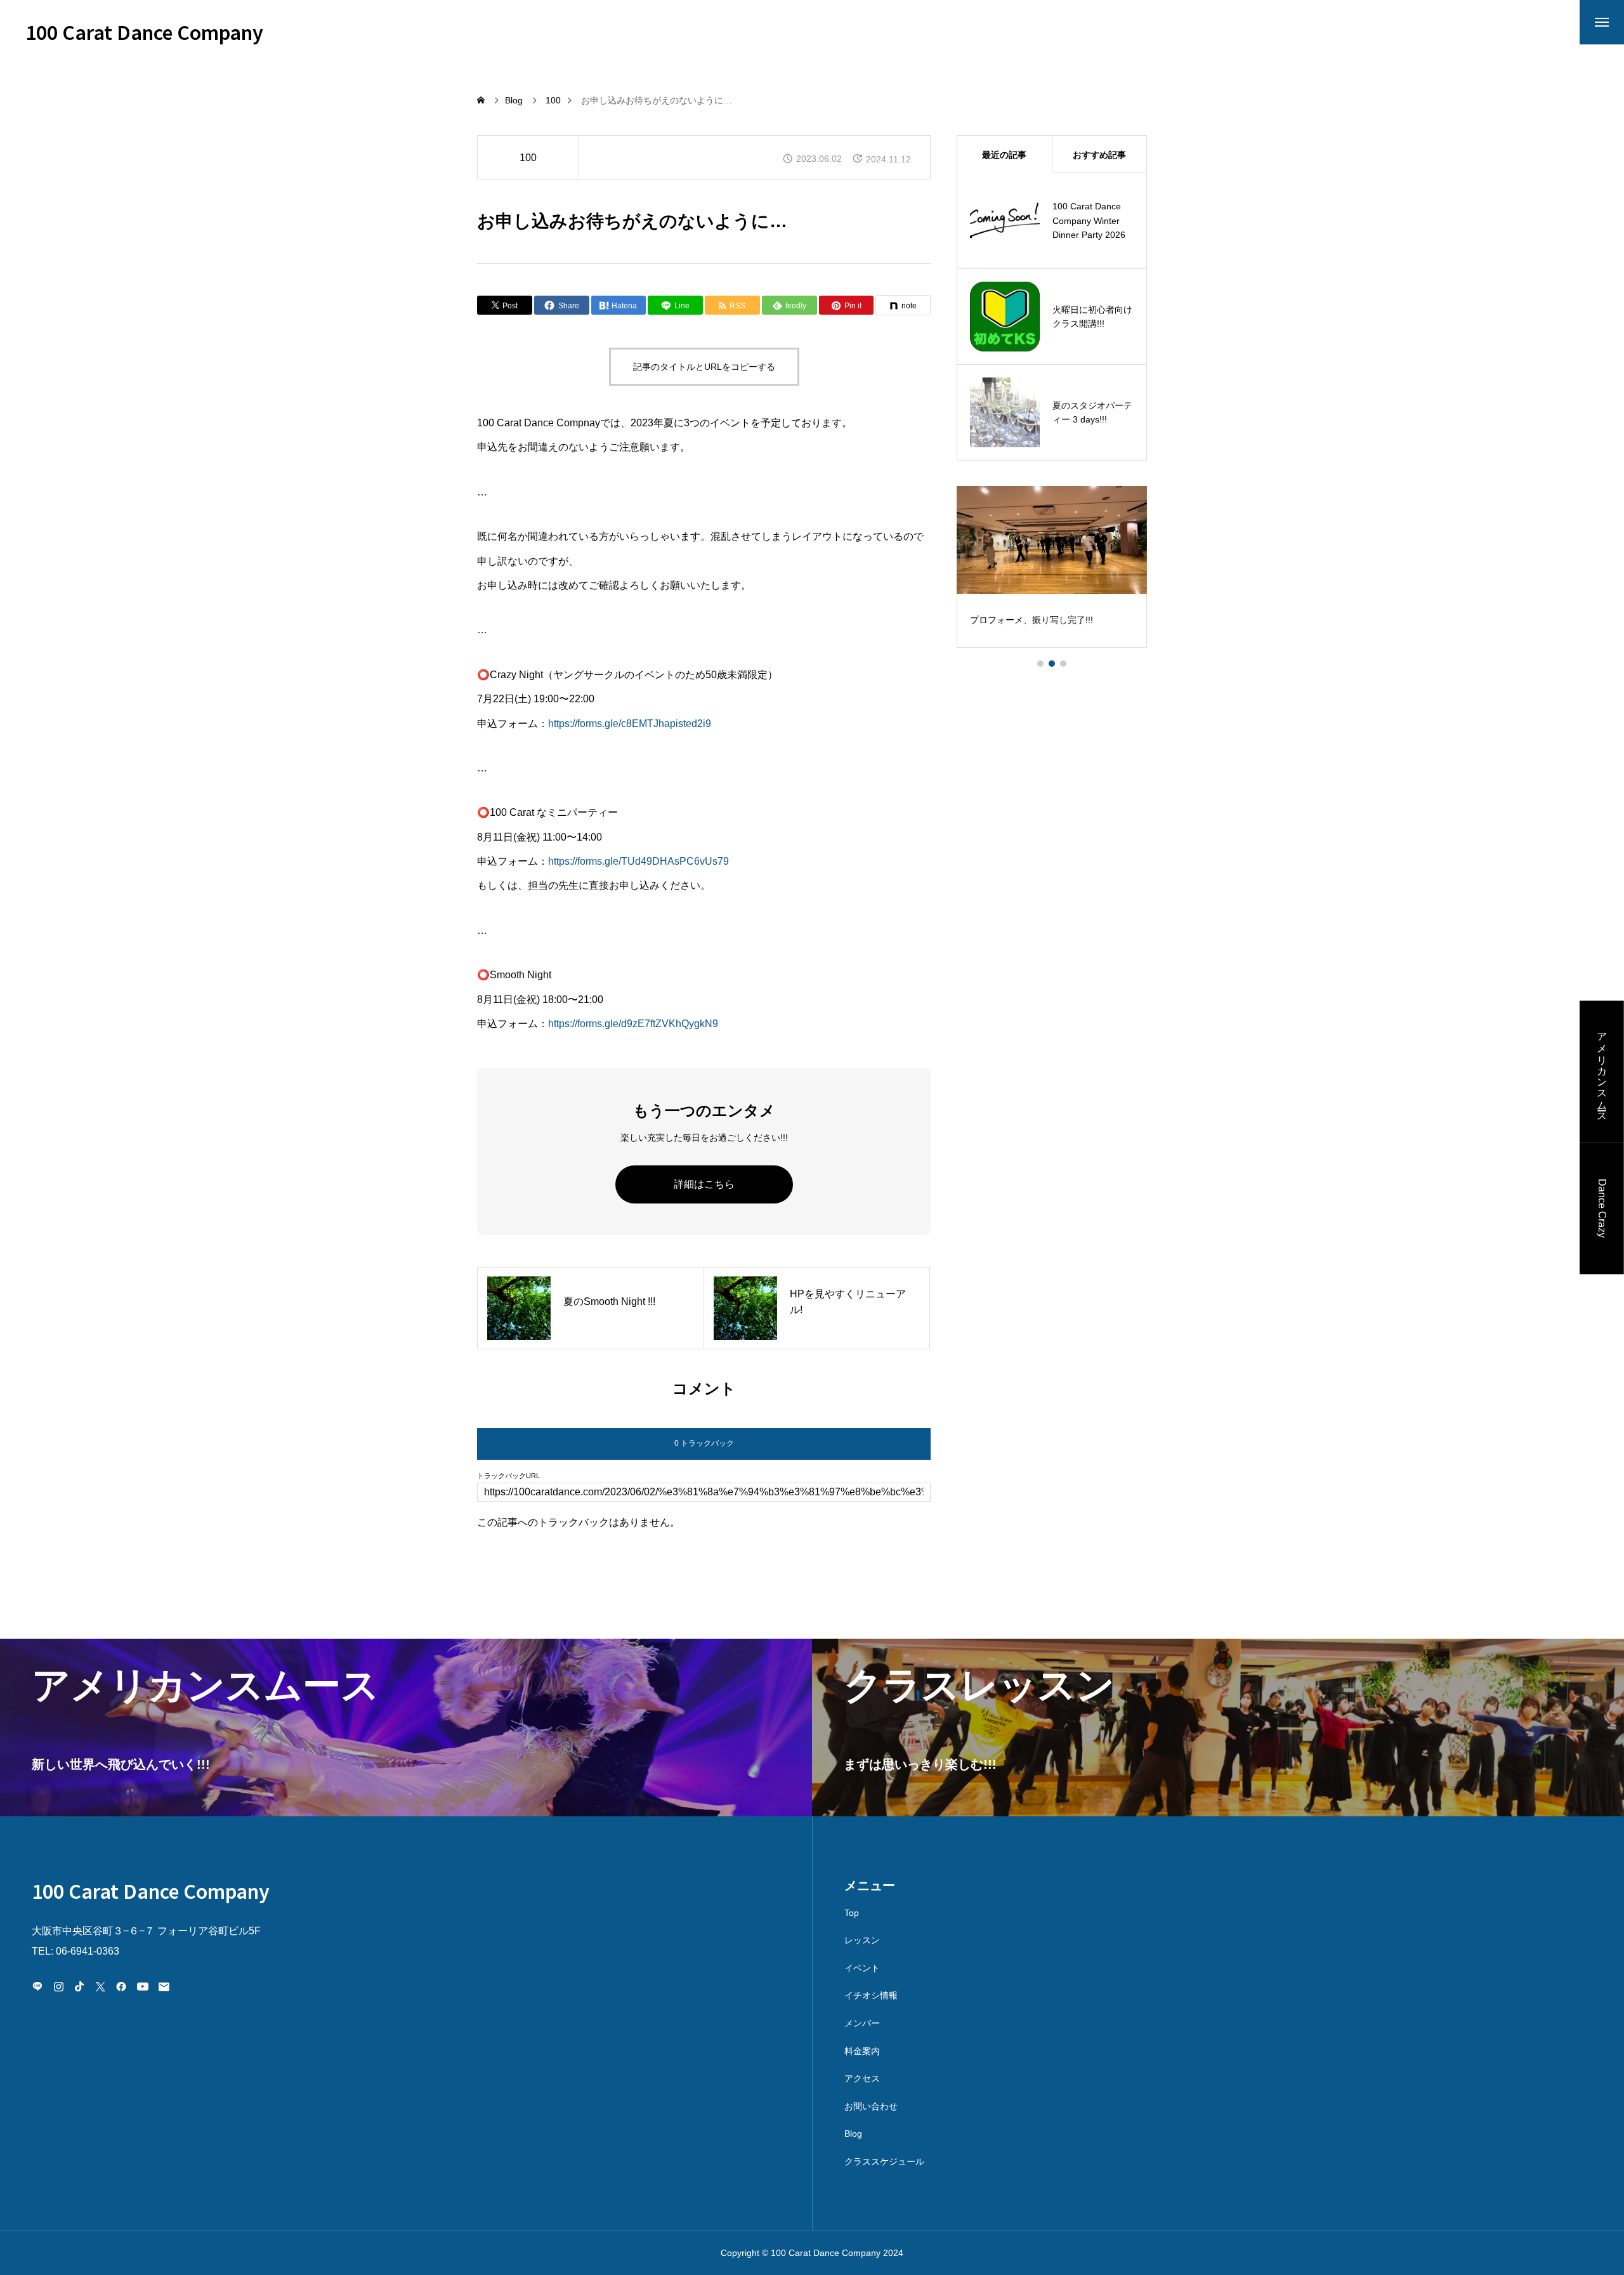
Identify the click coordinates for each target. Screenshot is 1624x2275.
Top (852, 1913)
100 (528, 158)
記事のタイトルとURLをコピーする (704, 367)
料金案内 (862, 2051)
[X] (100, 1986)
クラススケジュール (884, 2161)
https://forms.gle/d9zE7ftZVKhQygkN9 (633, 1024)
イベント (862, 1968)
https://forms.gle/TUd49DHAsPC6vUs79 (638, 861)
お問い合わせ (871, 2106)
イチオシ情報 (871, 1995)
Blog (853, 2134)
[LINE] (37, 1986)
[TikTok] (79, 1986)
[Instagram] (58, 1986)
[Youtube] (142, 1986)
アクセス (862, 2078)
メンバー (862, 2023)
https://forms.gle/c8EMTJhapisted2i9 (630, 724)
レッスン (862, 1940)
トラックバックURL (508, 1476)
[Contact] (164, 1986)
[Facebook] (121, 1986)
